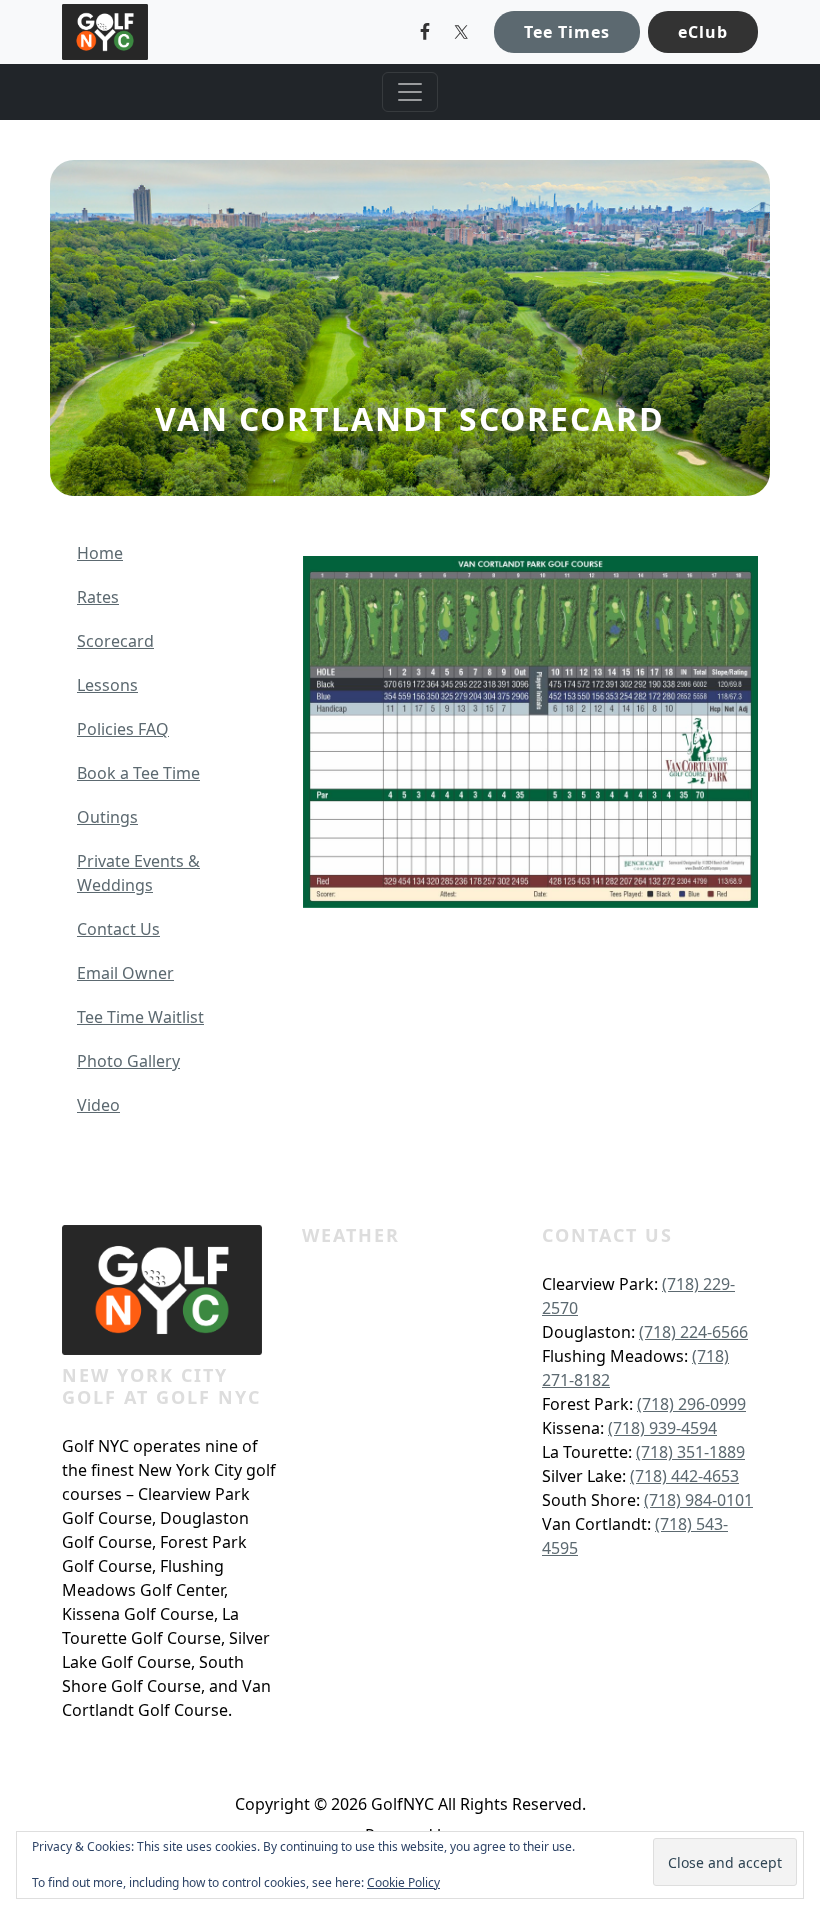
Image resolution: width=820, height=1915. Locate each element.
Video (98, 1105)
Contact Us (118, 929)
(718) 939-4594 (662, 1428)
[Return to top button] (781, 1142)
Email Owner (125, 973)
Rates (98, 597)
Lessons (107, 685)
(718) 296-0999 (691, 1404)
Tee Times (567, 32)
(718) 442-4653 (684, 1476)
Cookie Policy (403, 1882)
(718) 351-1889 (690, 1452)
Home (100, 553)
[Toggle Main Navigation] (410, 92)
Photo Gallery (128, 1061)
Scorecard (115, 641)
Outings (107, 817)
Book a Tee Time (138, 773)
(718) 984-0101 (698, 1500)
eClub (703, 32)
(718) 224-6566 (693, 1332)
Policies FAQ (123, 729)
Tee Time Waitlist (140, 1017)
